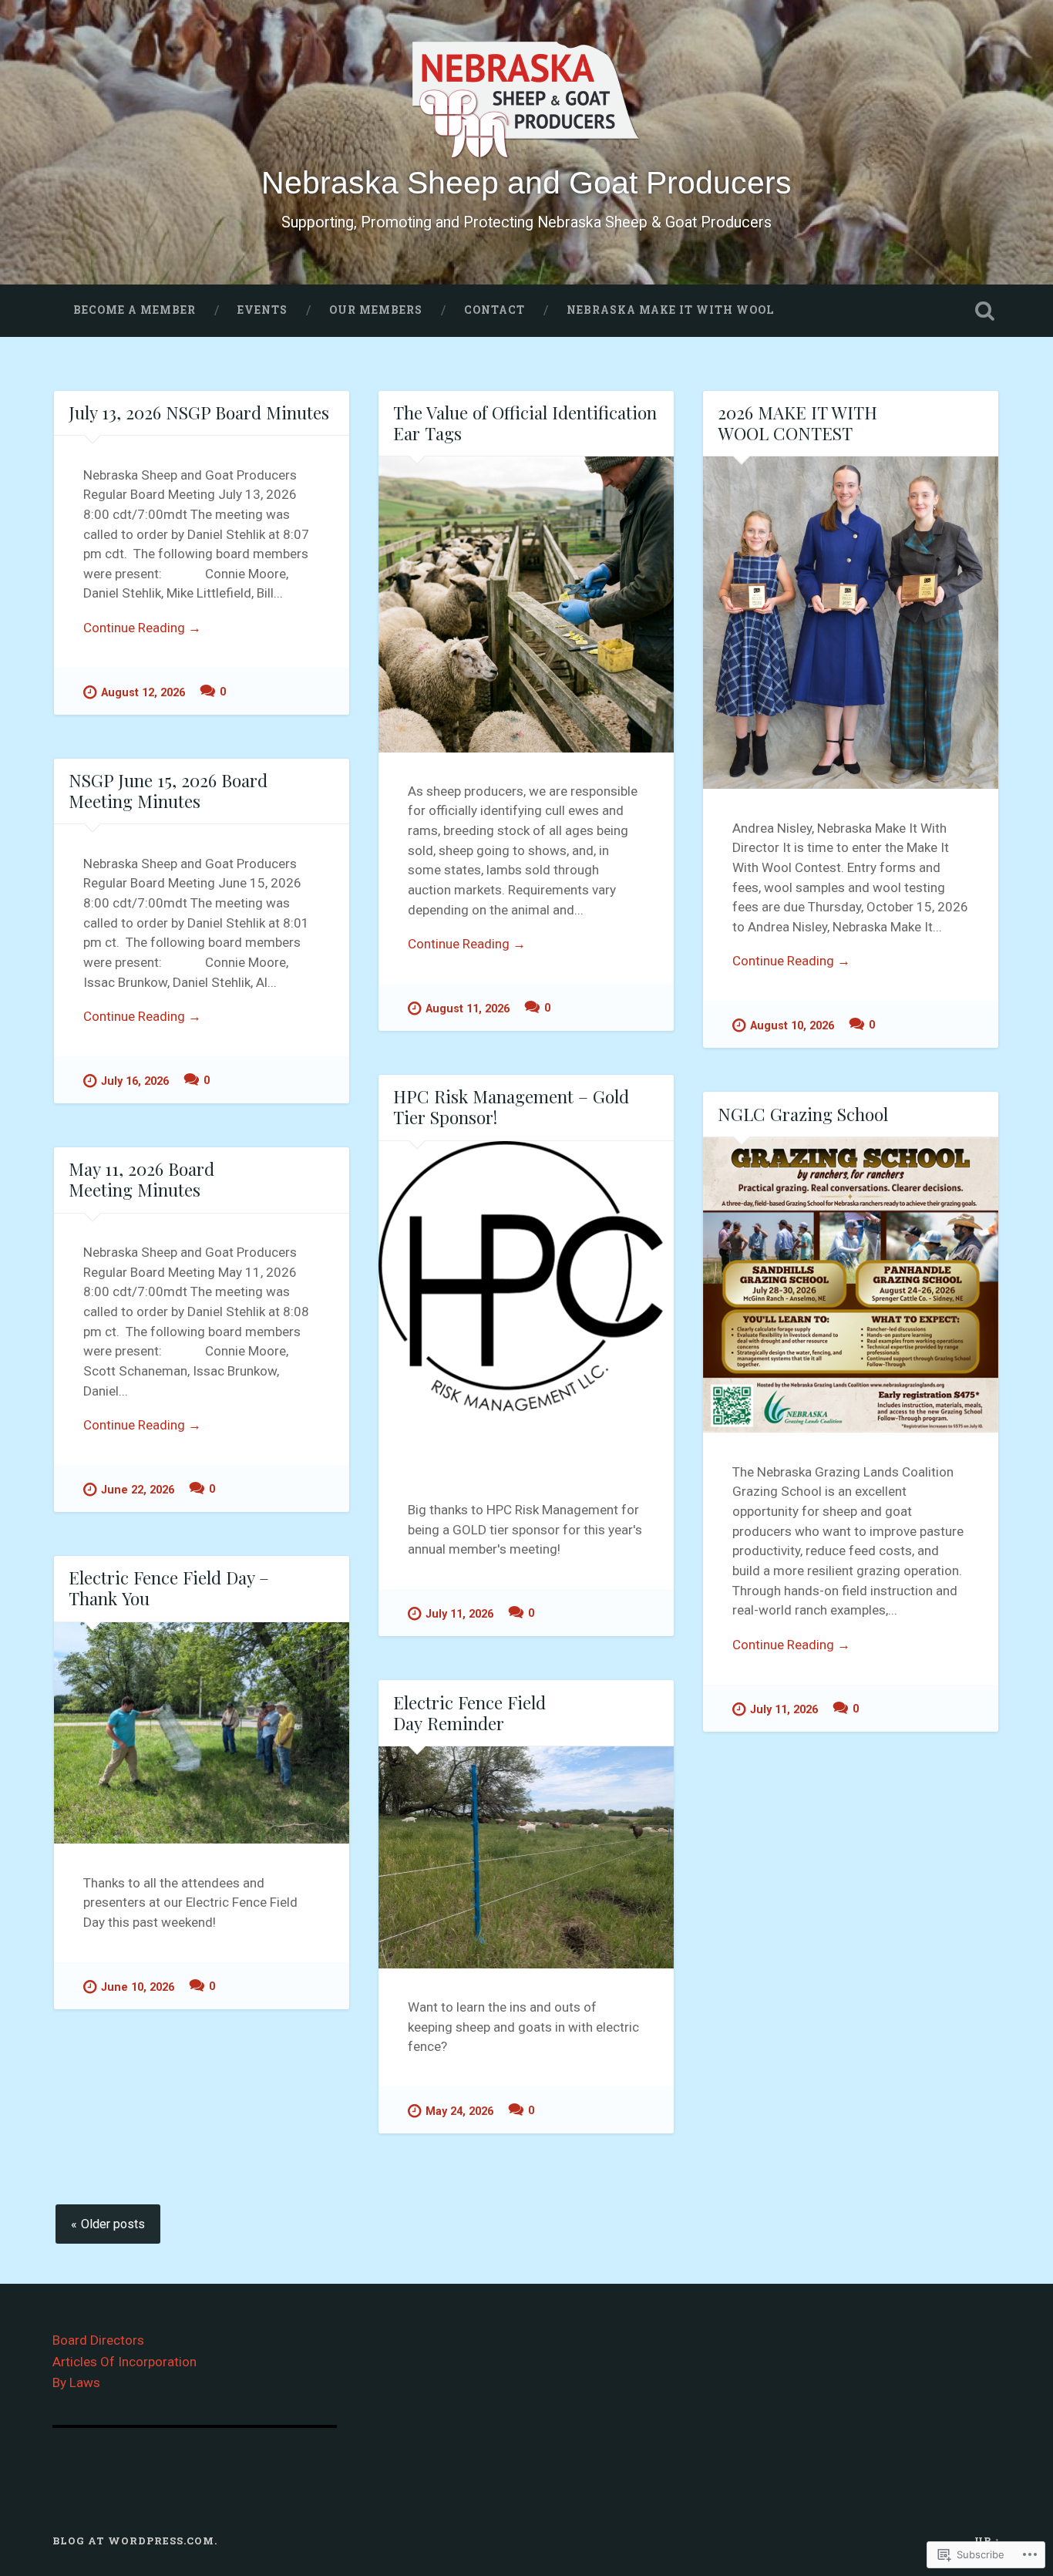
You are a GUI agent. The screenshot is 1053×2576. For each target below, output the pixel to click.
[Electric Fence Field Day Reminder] (526, 1857)
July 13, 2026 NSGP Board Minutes (199, 412)
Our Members (376, 310)
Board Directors (98, 2340)
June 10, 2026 (138, 1987)
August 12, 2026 (143, 693)
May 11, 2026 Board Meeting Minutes (141, 1179)
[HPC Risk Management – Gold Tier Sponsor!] (526, 1306)
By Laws (76, 2382)
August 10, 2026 (792, 1026)
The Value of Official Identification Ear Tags (525, 423)
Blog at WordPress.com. (135, 2541)
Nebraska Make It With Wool (670, 310)
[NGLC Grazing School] (851, 1285)
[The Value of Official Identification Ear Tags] (526, 604)
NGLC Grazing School (803, 1114)
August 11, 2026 (468, 1009)
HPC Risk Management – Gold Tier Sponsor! (511, 1107)
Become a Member (135, 310)
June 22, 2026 (138, 1490)
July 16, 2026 (135, 1081)
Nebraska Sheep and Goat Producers (526, 183)
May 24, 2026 (459, 2111)
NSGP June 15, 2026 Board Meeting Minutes (168, 791)
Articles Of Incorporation (124, 2362)
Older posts (113, 2224)
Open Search (985, 311)
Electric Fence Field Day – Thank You (169, 1588)
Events (262, 310)
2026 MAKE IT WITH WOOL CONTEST (797, 423)
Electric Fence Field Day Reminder (469, 1713)
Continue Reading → (142, 628)
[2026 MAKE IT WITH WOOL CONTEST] (851, 623)
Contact (495, 310)
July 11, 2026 (459, 1614)
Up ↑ (987, 2541)
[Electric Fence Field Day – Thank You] (202, 1733)
